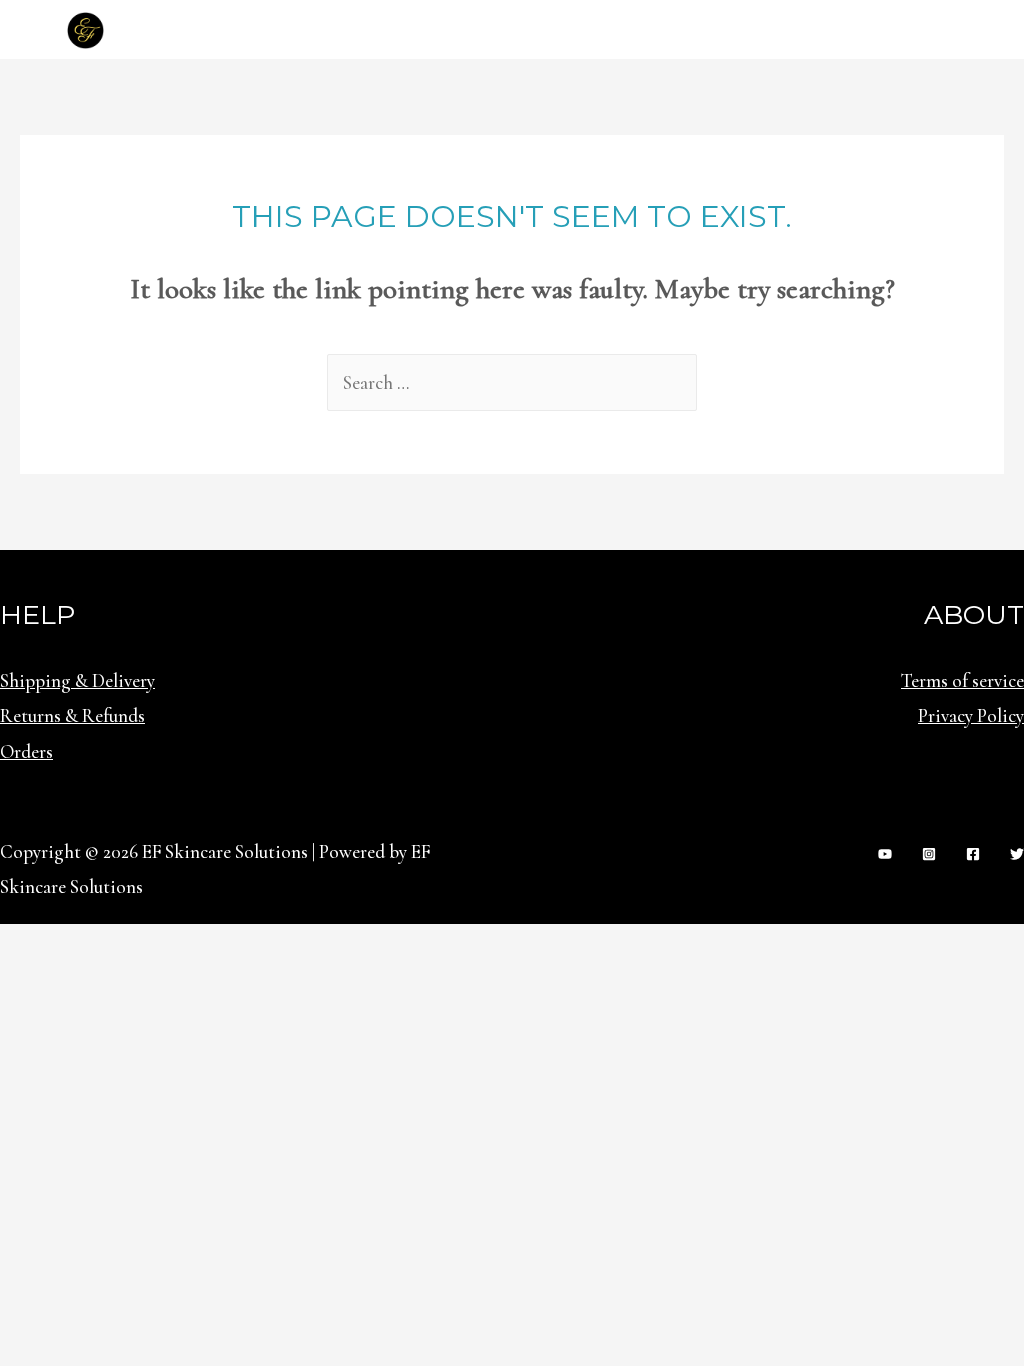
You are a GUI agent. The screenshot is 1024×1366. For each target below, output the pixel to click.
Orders (26, 751)
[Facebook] (973, 854)
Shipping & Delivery (77, 680)
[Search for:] (512, 382)
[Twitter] (1017, 854)
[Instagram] (929, 854)
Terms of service (962, 680)
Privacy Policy (971, 715)
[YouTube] (885, 854)
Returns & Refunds (72, 715)
